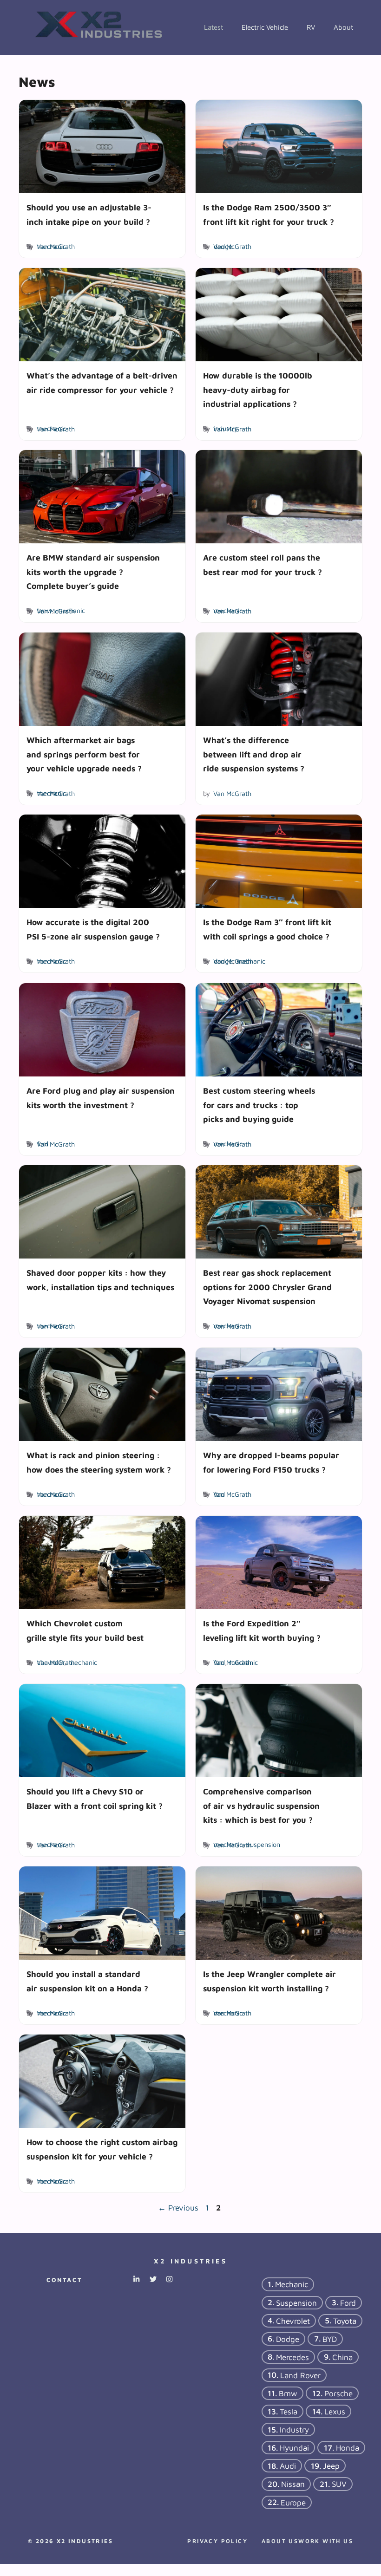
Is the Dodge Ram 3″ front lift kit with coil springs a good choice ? (267, 929)
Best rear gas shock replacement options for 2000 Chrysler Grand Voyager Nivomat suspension (267, 1287)
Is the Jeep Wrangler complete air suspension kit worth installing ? (269, 1981)
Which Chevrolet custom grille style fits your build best (85, 1630)
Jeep (331, 2466)
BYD (330, 2339)
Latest (213, 27)
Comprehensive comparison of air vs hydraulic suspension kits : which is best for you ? (261, 1806)
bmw (45, 611)
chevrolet (51, 1662)
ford (43, 1144)
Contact (64, 2280)
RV (311, 27)
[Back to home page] (100, 26)
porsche (338, 2393)
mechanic (52, 246)
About (343, 27)
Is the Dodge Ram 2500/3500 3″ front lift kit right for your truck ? (269, 214)
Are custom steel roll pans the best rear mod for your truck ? (263, 565)
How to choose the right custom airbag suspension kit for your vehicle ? (102, 2149)
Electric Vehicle (265, 27)
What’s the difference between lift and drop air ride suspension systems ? (254, 754)
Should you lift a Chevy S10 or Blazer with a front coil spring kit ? (95, 1799)
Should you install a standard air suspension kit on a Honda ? (87, 1981)
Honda (348, 2448)
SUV (339, 2484)
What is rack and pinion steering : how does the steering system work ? (99, 1462)
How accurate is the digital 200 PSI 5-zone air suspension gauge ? (93, 929)
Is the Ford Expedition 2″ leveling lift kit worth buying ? (262, 1630)
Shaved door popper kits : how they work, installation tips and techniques (100, 1280)
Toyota (345, 2321)
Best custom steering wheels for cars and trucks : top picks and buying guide (259, 1105)
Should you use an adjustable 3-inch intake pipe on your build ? (89, 214)
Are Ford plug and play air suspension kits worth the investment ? (101, 1098)
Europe (293, 2502)
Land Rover (300, 2375)
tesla (289, 2411)
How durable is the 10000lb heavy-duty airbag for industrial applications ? (258, 390)
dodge (223, 246)
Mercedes (292, 2357)
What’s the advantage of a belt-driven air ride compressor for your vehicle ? (102, 382)
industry (226, 428)
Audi (288, 2466)
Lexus (335, 2411)
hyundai (294, 2448)
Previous (178, 2208)
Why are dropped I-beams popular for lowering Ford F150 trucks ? (271, 1462)
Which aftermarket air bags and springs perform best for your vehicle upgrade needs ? (84, 754)
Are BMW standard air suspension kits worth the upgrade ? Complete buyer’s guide (93, 572)
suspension (263, 1845)
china (342, 2357)
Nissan (293, 2484)
